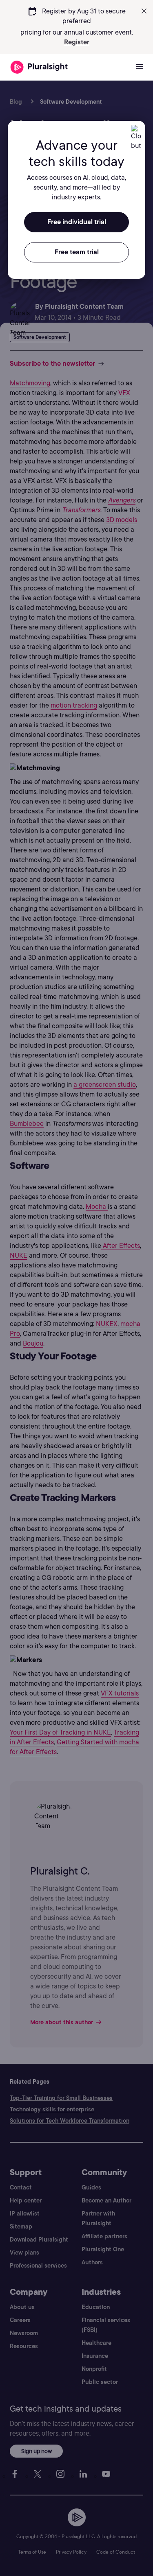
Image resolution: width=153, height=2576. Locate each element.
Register (77, 42)
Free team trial (77, 252)
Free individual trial (77, 222)
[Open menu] (140, 67)
